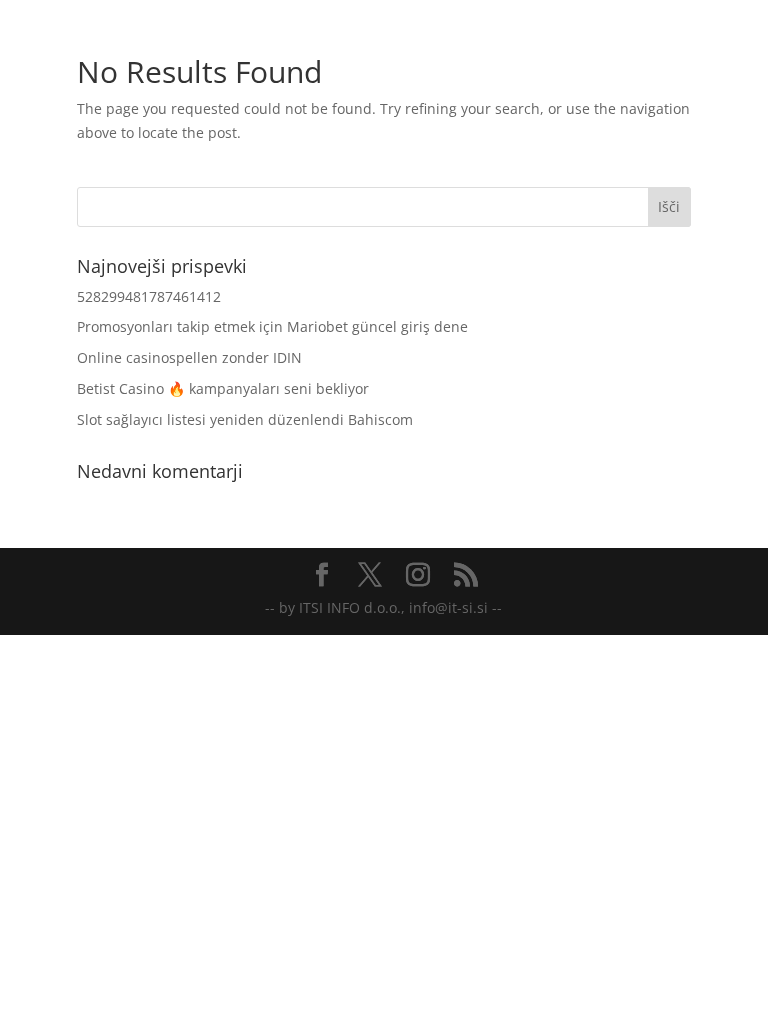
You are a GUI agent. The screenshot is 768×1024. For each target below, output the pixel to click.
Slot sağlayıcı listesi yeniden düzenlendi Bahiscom (245, 419)
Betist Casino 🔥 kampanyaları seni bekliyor (223, 388)
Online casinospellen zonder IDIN (189, 357)
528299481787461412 (149, 296)
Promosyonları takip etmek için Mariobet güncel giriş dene (272, 326)
